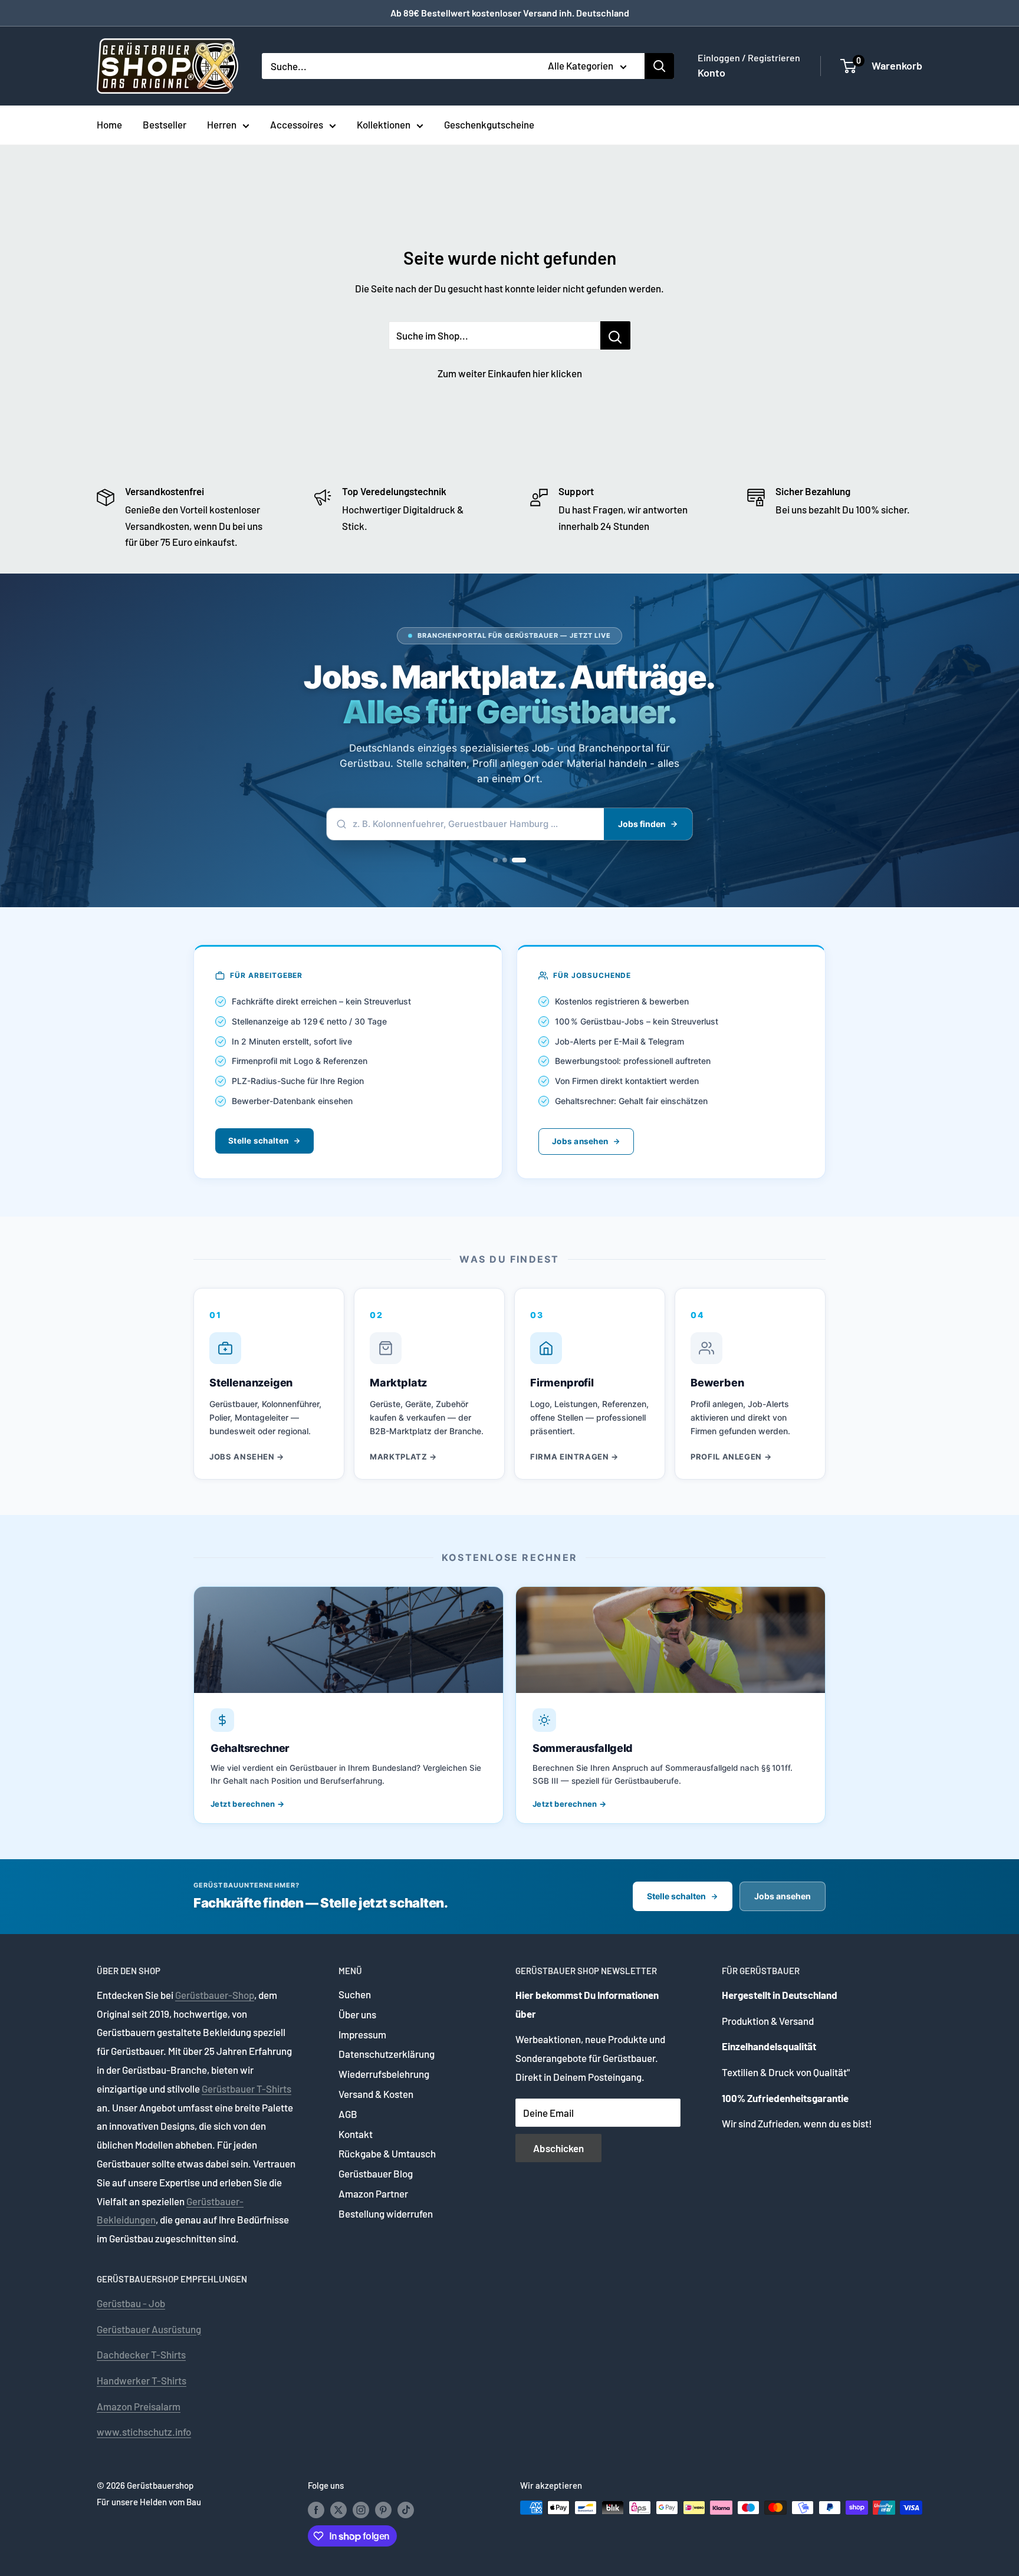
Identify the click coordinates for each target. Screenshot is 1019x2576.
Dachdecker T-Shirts (141, 2354)
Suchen (355, 1994)
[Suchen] (659, 66)
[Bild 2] (505, 860)
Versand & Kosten (376, 2094)
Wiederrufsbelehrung (384, 2074)
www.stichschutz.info (144, 2432)
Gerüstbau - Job (131, 2303)
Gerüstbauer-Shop (215, 1995)
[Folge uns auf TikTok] (406, 2509)
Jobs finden (642, 824)
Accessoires (297, 124)
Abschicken (558, 2148)
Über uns (357, 2014)
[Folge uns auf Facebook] (316, 2509)
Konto (711, 73)
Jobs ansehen (580, 1141)
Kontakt (356, 2134)
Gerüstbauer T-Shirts (246, 2089)
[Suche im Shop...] (615, 335)
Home (109, 124)
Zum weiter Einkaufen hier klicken (510, 373)
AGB (348, 2114)
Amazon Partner (373, 2193)
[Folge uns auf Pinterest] (383, 2509)
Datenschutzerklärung (387, 2054)
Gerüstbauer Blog (376, 2173)
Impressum (362, 2034)
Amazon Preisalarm (139, 2406)
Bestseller (165, 124)
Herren (222, 124)
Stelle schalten (258, 1141)
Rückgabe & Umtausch (387, 2153)
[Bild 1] (495, 860)
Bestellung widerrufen (386, 2213)
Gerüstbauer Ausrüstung (149, 2329)
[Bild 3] (519, 860)
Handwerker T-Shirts (142, 2380)
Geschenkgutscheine (489, 124)
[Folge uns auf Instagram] (361, 2509)
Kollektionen (384, 124)
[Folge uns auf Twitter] (338, 2509)
